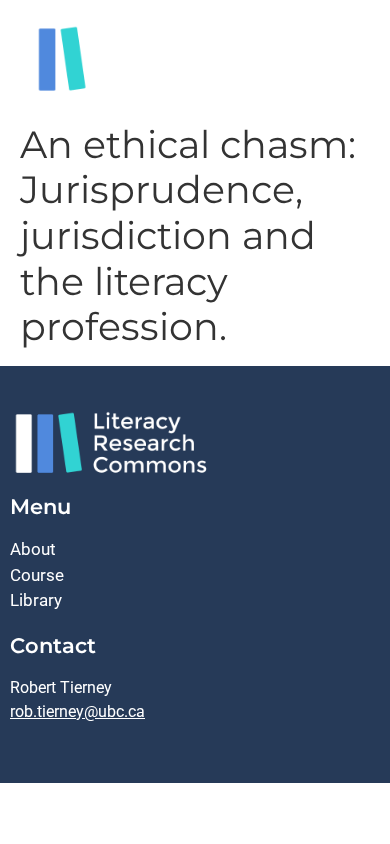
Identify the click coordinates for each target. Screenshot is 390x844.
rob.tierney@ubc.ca (77, 711)
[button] (354, 67)
